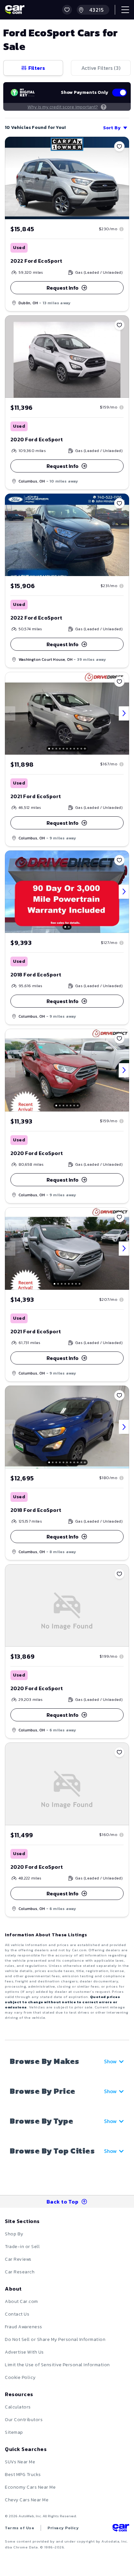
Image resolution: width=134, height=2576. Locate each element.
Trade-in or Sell (22, 2247)
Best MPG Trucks (23, 2475)
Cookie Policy (20, 2377)
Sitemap (14, 2432)
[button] (67, 10)
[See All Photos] (67, 713)
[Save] (119, 146)
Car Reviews (18, 2259)
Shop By (14, 2234)
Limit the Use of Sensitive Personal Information (57, 2365)
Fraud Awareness (24, 2327)
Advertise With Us (24, 2352)
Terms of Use (20, 2528)
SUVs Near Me (20, 2462)
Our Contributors (24, 2420)
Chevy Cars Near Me (27, 2500)
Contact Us (17, 2314)
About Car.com (21, 2301)
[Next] (124, 713)
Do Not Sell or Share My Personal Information (55, 2339)
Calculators (18, 2407)
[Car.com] (15, 10)
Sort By (112, 128)
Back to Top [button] (63, 2202)
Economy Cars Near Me (30, 2487)
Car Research (20, 2272)
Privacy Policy (63, 2528)
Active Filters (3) (101, 68)
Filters (37, 68)
